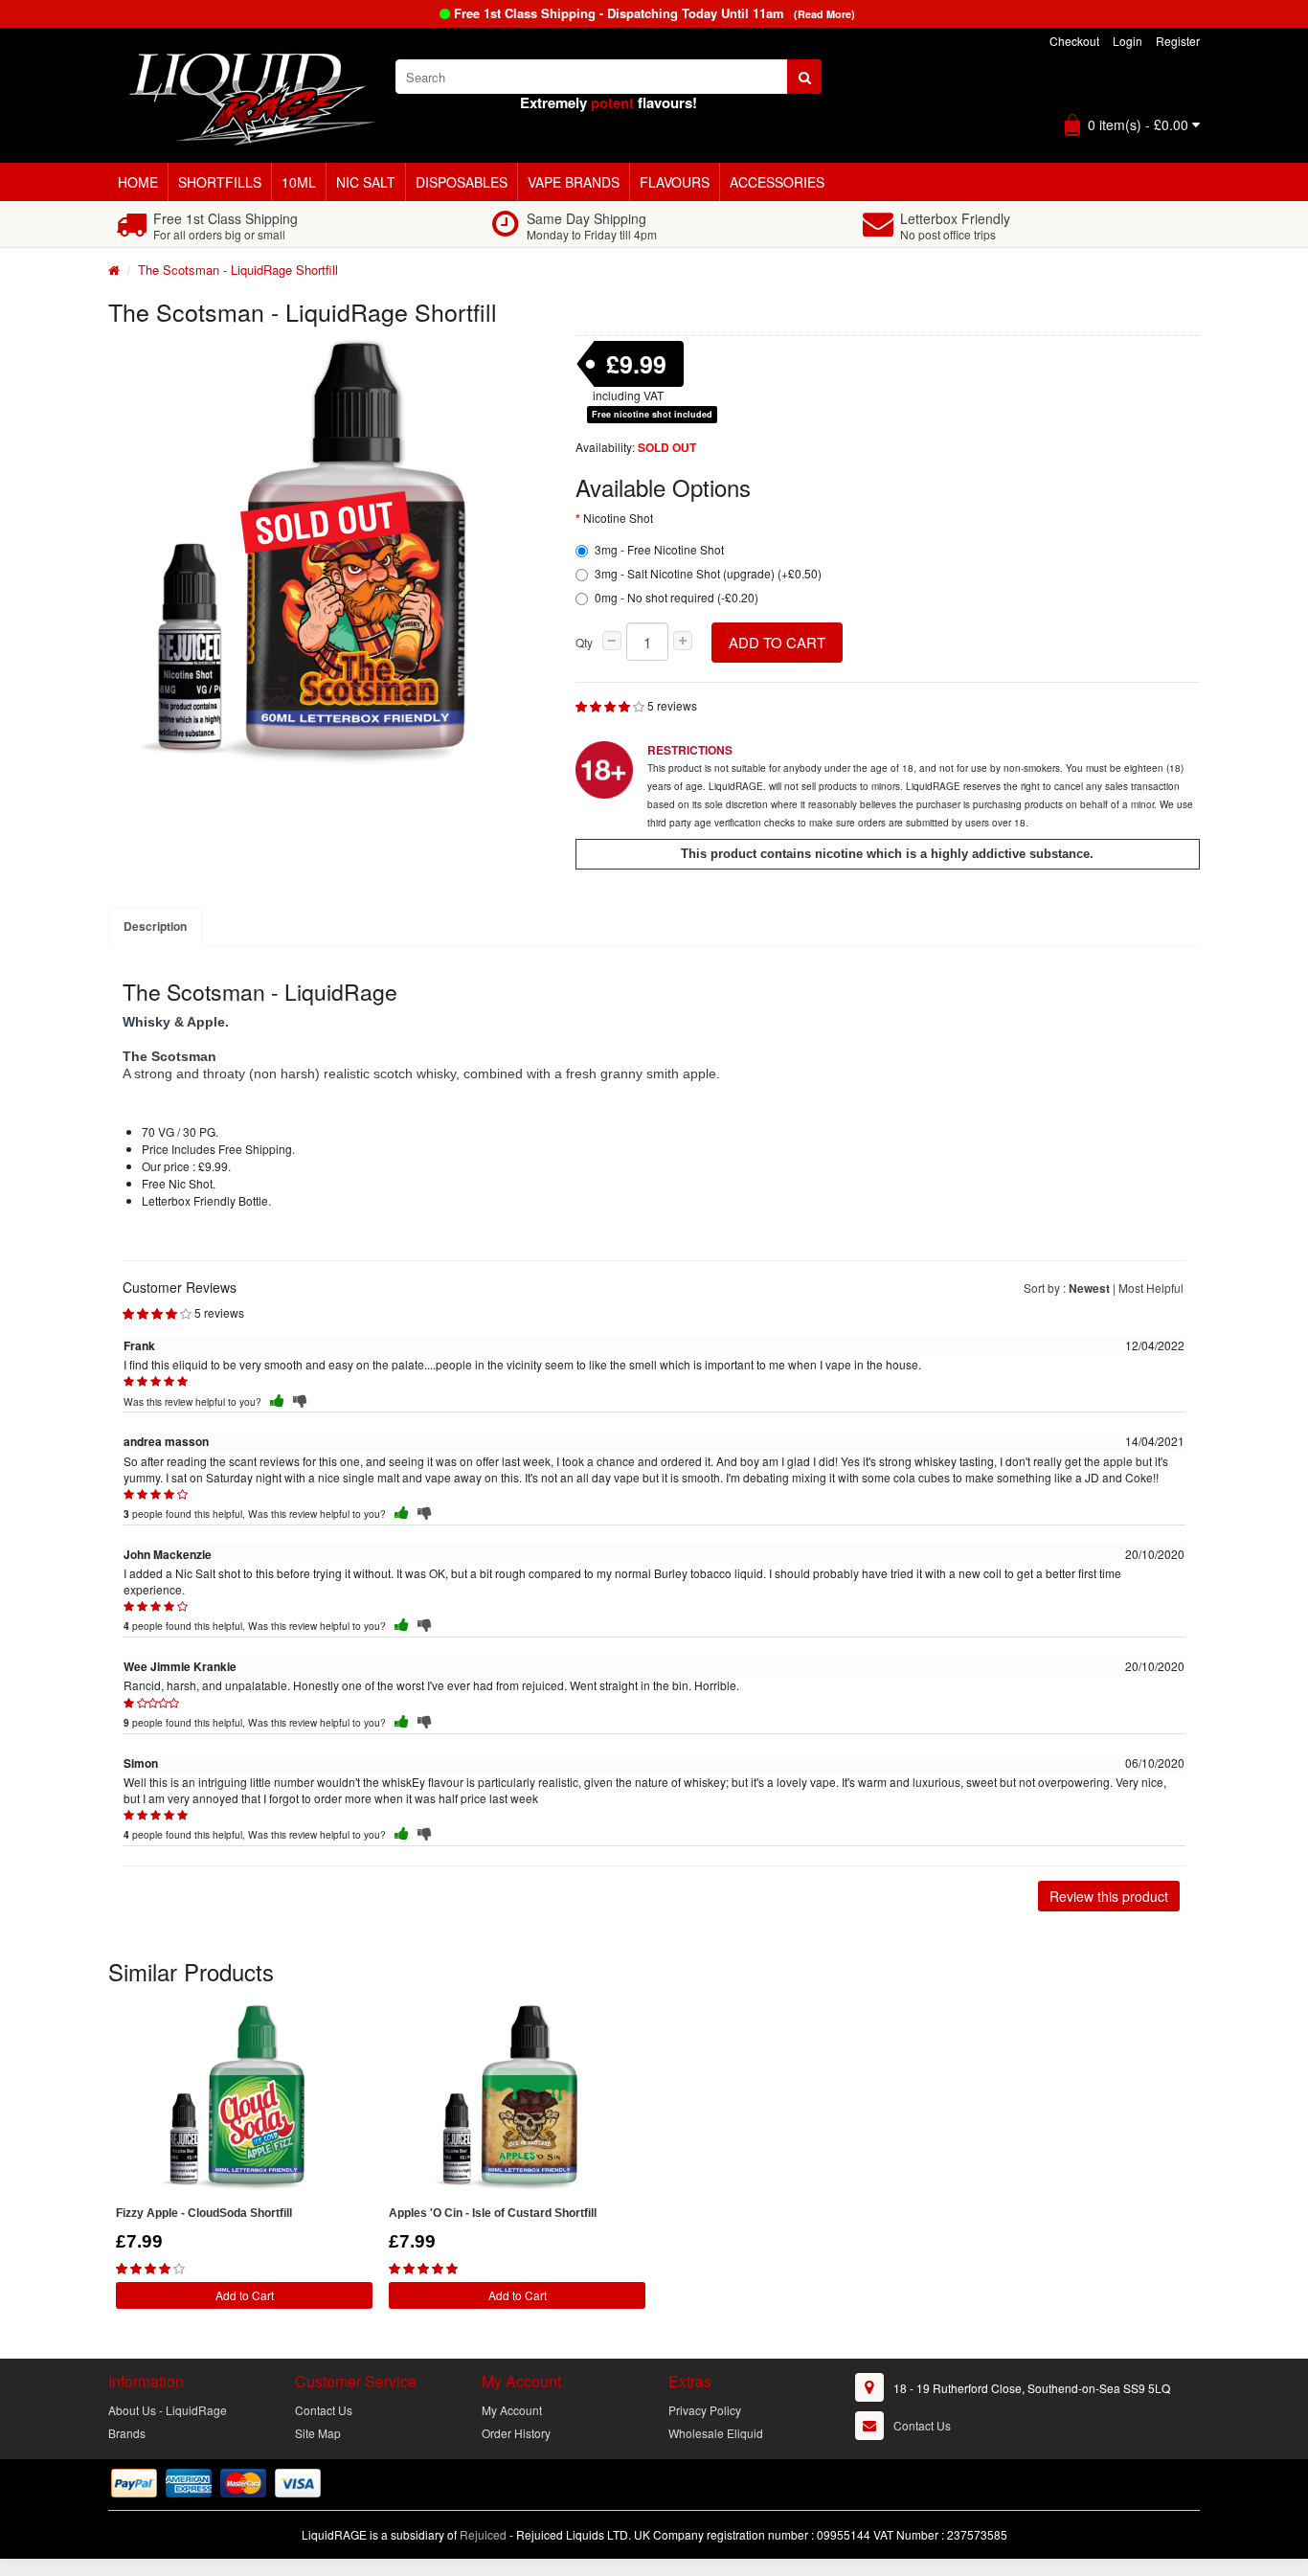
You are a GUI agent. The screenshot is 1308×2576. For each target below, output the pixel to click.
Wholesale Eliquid (716, 2433)
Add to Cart (777, 642)
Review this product (1109, 1896)
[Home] (114, 270)
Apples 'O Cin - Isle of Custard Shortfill (493, 2213)
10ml (299, 182)
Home (138, 182)
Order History (516, 2433)
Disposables (462, 182)
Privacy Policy (705, 2410)
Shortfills (220, 182)
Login (1128, 41)
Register (1178, 41)
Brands (127, 2433)
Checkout (1074, 41)
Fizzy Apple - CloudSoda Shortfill (204, 2213)
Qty (584, 642)
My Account (512, 2410)
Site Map (318, 2433)
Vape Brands (574, 182)
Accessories (777, 182)
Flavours (675, 182)
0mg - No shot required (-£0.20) (677, 597)
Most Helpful (1151, 1288)
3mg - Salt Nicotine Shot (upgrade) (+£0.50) (708, 573)
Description (155, 926)
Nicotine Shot (618, 518)
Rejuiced (483, 2534)
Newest (1089, 1288)
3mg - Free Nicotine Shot (659, 549)
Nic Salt (366, 182)
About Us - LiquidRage (168, 2410)
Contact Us (324, 2410)
